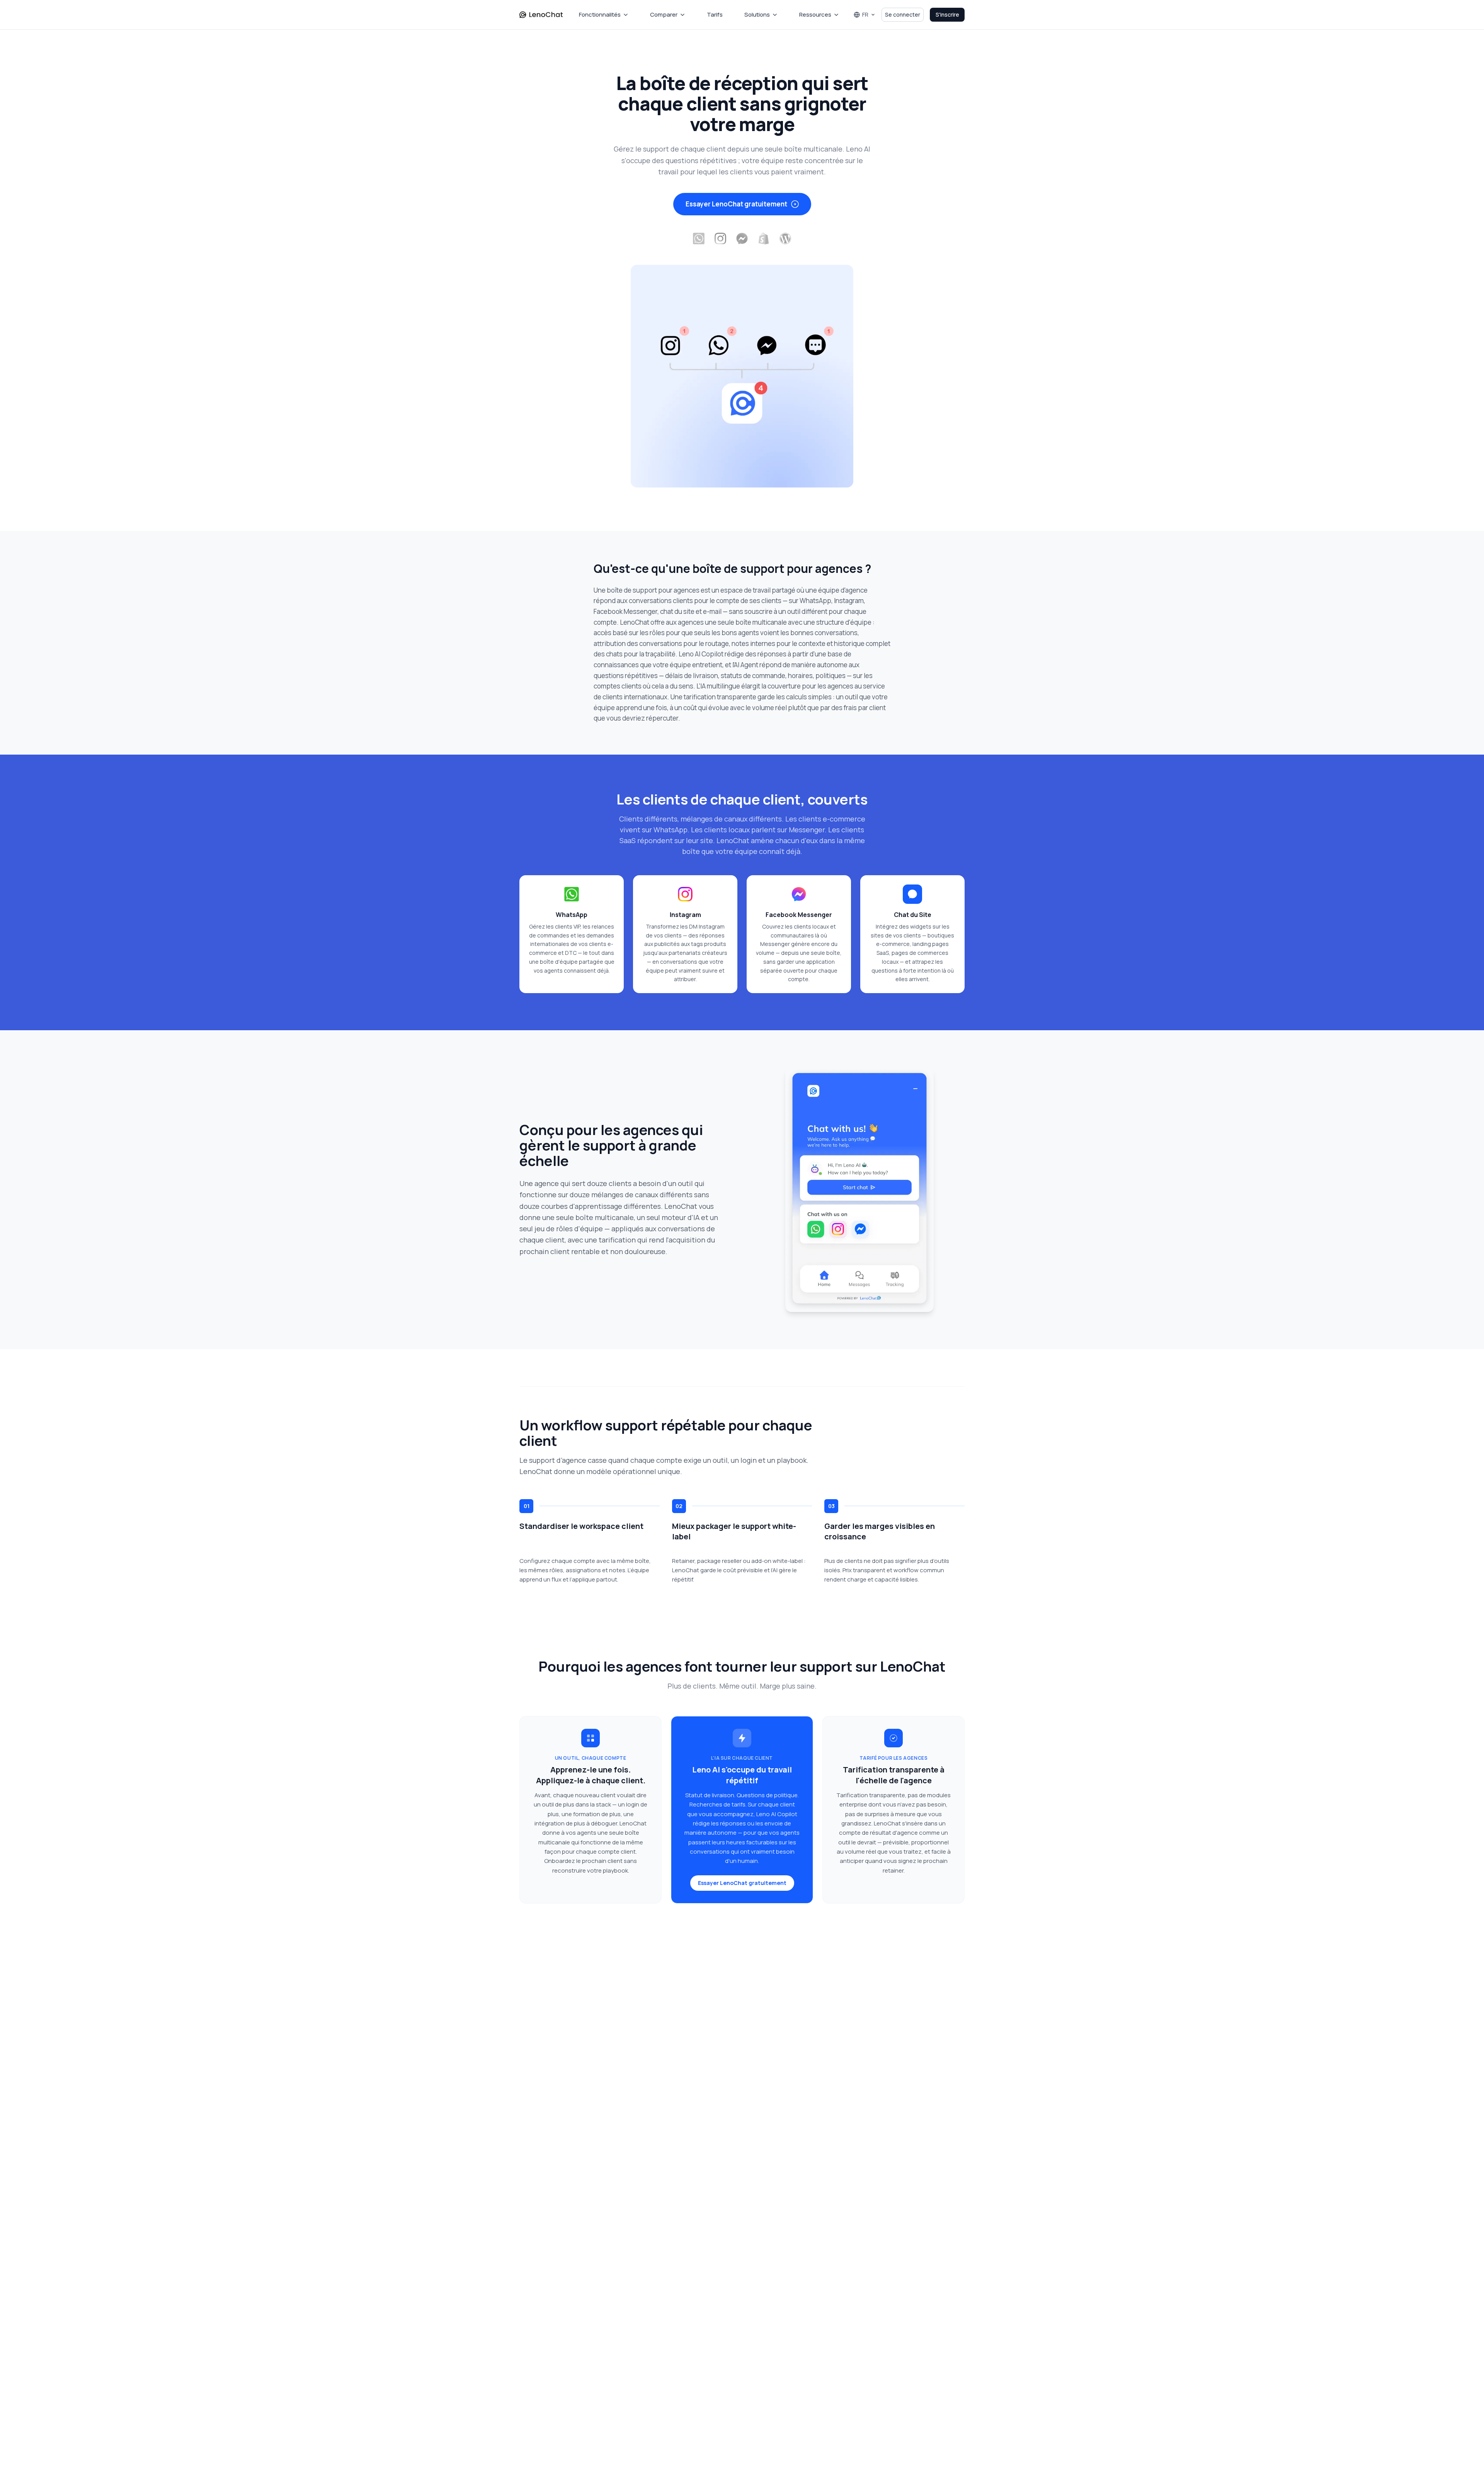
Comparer (664, 14)
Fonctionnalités (600, 14)
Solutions (757, 14)
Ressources (815, 14)
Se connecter (903, 14)
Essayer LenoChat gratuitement (736, 204)
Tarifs (715, 14)
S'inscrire (947, 14)
